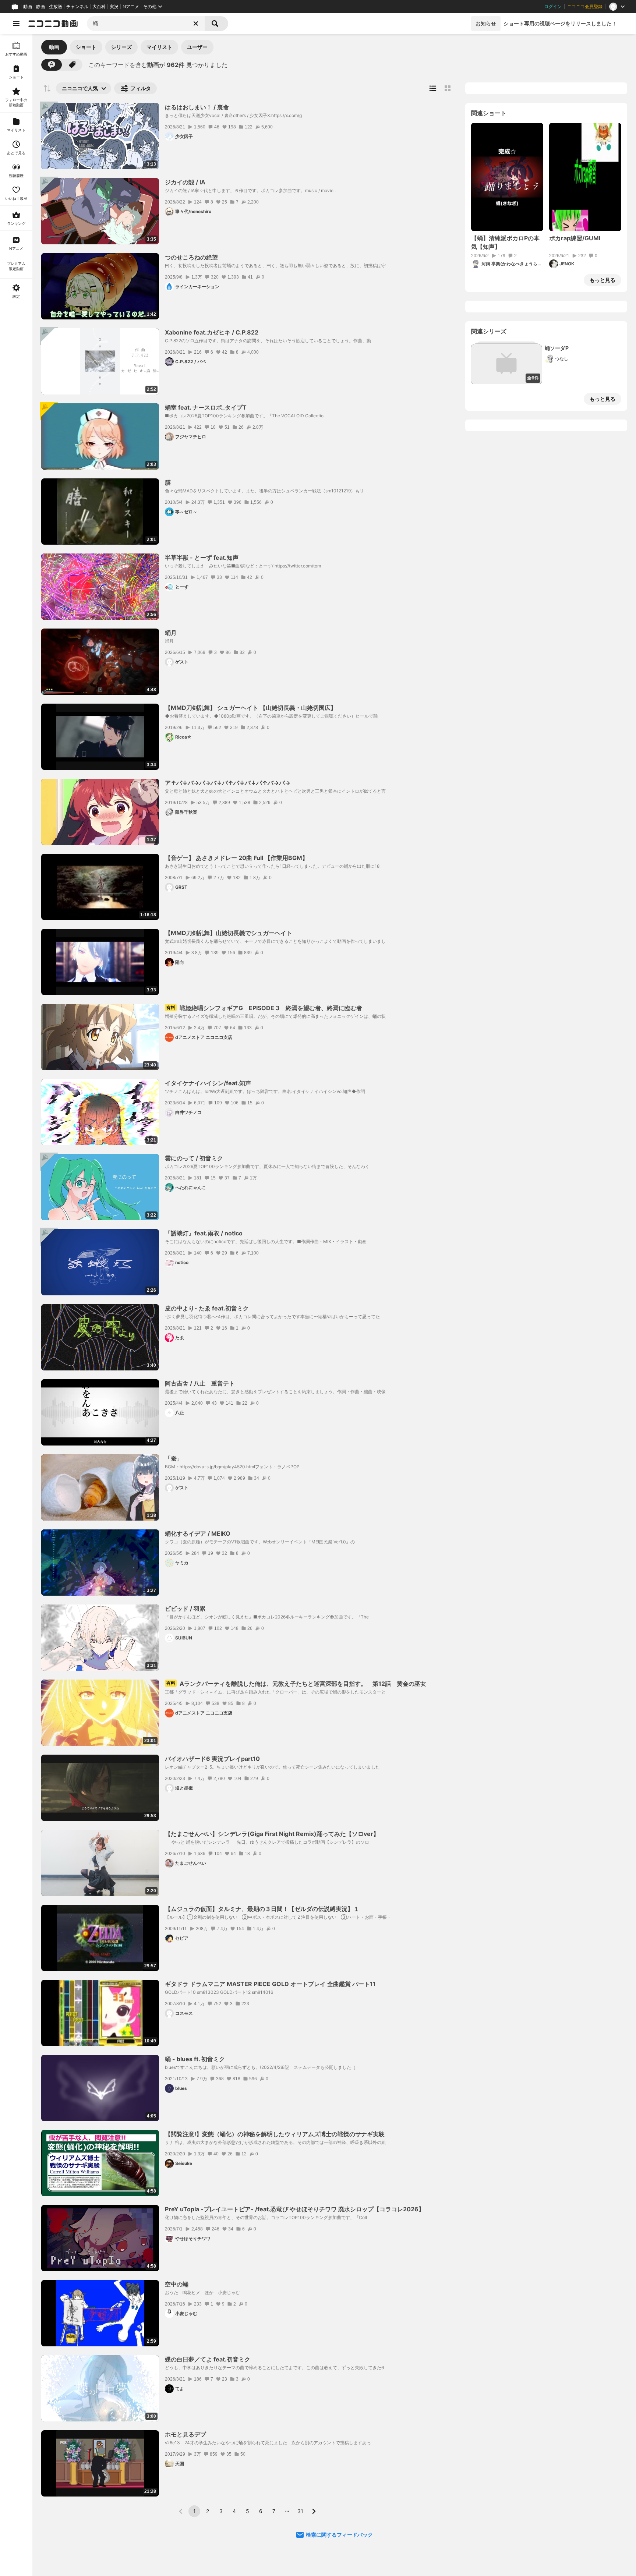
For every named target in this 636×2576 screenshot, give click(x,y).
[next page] (314, 2511)
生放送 (56, 7)
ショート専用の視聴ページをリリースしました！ (560, 23)
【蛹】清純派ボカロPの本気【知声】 (505, 242)
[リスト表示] (433, 88)
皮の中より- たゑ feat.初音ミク (207, 1308)
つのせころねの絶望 (191, 257)
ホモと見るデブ (185, 2434)
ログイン (553, 7)
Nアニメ (131, 7)
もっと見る (603, 280)
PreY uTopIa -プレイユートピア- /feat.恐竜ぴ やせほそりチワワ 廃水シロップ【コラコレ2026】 (295, 2209)
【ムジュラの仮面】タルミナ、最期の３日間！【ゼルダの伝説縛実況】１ (262, 1909)
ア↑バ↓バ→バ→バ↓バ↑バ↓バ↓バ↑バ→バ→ (228, 783)
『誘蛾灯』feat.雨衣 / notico (204, 1233)
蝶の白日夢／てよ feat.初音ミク (208, 2359)
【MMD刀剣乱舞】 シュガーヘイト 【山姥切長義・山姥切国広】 (251, 708)
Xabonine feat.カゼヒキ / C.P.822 (212, 332)
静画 (40, 7)
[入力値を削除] (196, 24)
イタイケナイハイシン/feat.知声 (208, 1083)
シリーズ (121, 47)
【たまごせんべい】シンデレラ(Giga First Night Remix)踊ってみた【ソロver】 (272, 1834)
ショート (86, 47)
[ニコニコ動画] (53, 24)
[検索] (216, 24)
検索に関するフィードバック (339, 2535)
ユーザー (197, 47)
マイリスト (159, 47)
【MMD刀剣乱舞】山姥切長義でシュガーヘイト (229, 933)
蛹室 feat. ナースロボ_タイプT (206, 407)
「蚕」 (174, 1458)
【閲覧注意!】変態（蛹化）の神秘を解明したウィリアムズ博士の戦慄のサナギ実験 (275, 2134)
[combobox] (146, 24)
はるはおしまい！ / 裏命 (197, 107)
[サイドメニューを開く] (16, 24)
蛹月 (171, 633)
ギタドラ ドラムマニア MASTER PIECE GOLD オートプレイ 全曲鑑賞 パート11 (270, 1984)
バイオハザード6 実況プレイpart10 (212, 1759)
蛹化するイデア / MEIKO (198, 1533)
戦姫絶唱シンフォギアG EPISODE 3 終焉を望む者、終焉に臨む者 (264, 1008)
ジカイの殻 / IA (185, 182)
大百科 (99, 7)
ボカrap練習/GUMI (575, 238)
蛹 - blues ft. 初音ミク (195, 2059)
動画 (28, 7)
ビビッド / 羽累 (185, 1609)
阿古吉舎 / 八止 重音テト (200, 1383)
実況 (114, 7)
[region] (16, 1305)
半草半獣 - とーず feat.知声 (202, 558)
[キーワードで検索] (52, 65)
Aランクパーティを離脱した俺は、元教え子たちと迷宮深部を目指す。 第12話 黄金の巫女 (296, 1684)
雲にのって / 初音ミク (194, 1158)
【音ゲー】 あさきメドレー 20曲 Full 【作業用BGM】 (236, 858)
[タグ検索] (72, 65)
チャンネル (77, 7)
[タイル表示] (448, 88)
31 (300, 2511)
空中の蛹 (177, 2284)
